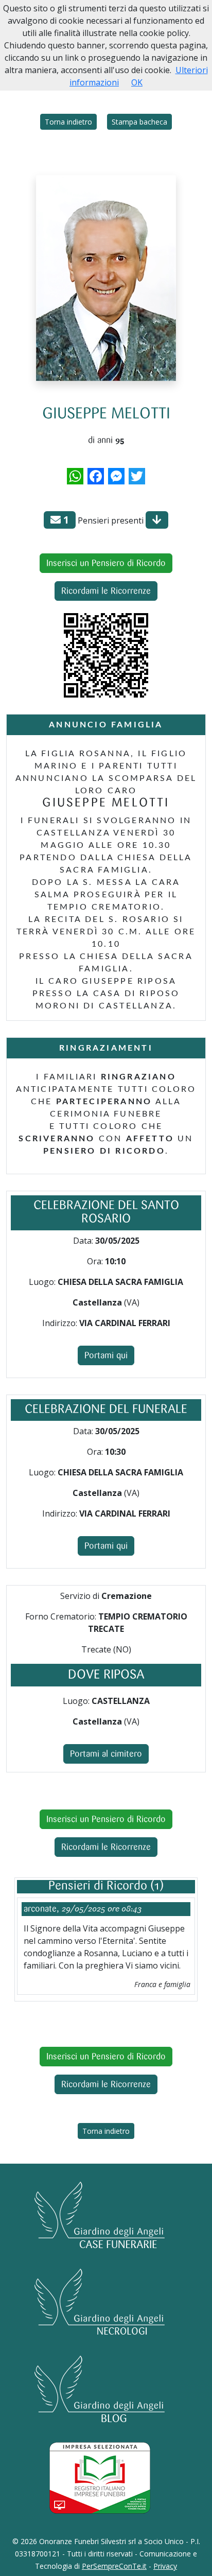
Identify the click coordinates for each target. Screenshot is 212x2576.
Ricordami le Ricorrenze (106, 591)
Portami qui (106, 1355)
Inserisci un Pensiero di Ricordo (106, 563)
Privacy (165, 2566)
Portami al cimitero (106, 1754)
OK (137, 82)
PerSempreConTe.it (114, 2566)
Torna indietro (68, 122)
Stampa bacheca (139, 122)
